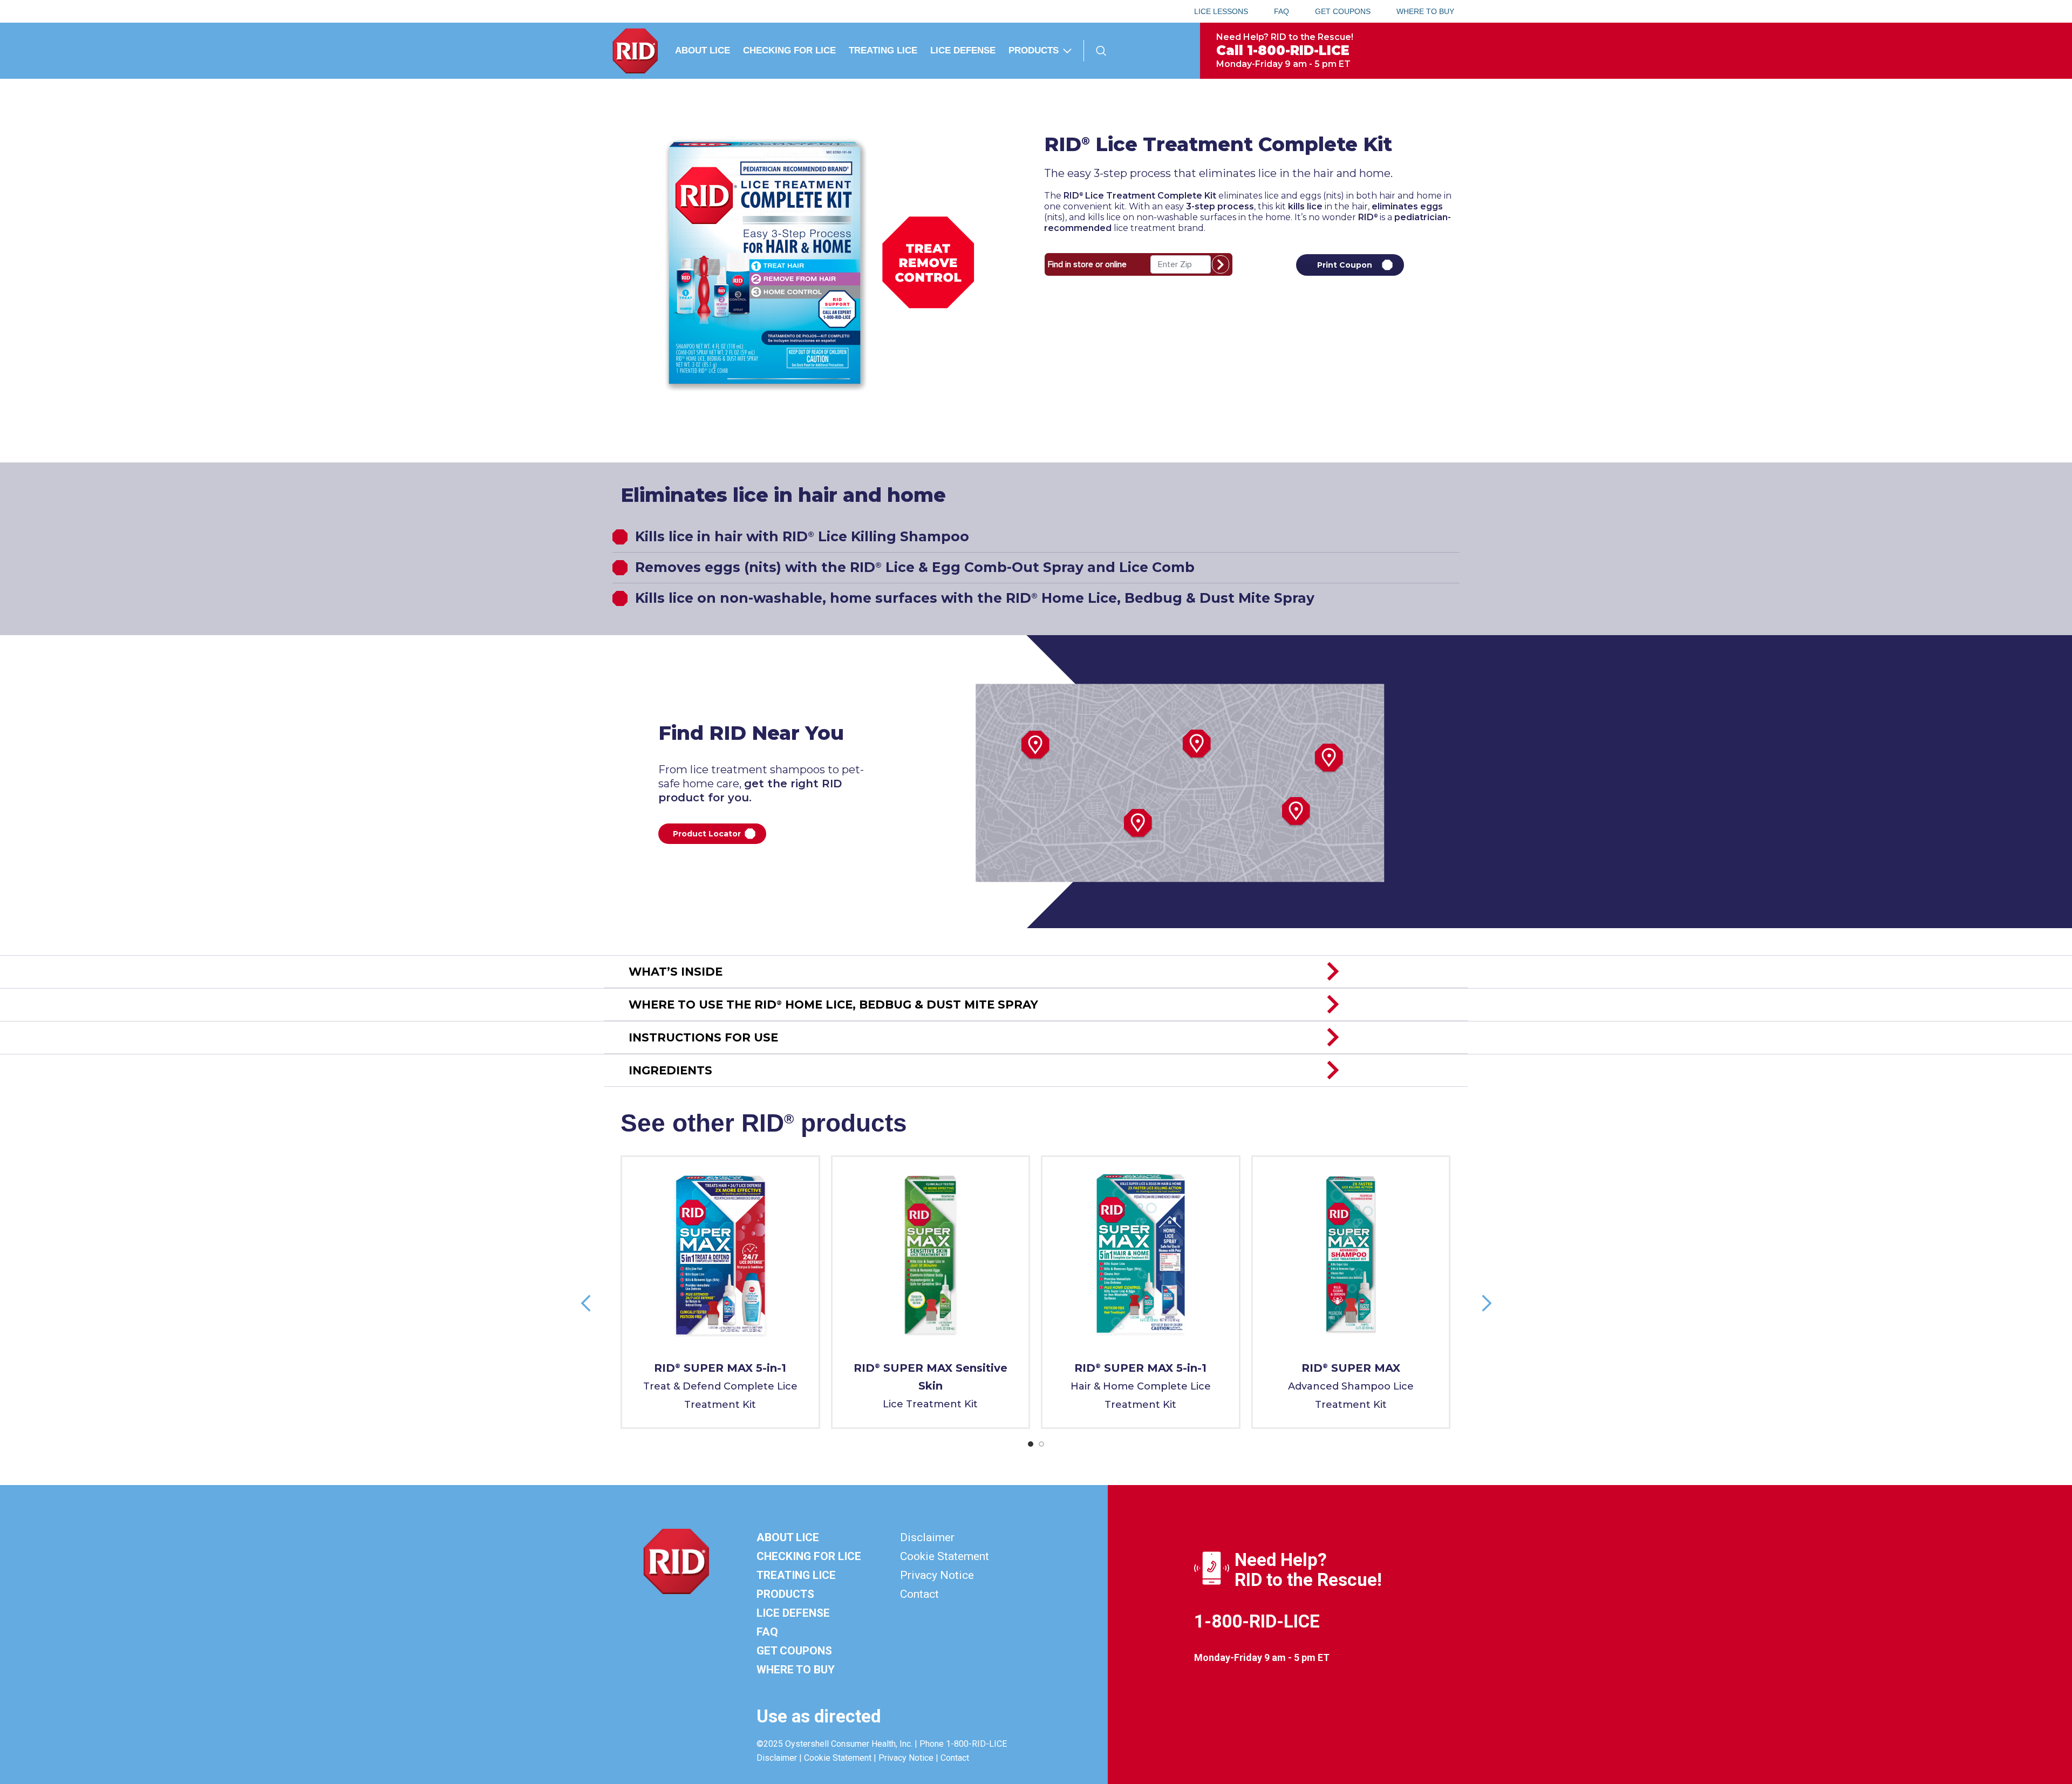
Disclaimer (927, 1537)
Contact (919, 1594)
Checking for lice (809, 1556)
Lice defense (793, 1613)
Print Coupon (1345, 265)
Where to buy (796, 1670)
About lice (788, 1537)
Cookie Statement (945, 1556)
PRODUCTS (785, 1594)
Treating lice (796, 1575)
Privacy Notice (937, 1575)
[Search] (1101, 51)
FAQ (767, 1632)
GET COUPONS (794, 1651)
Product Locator (707, 834)
